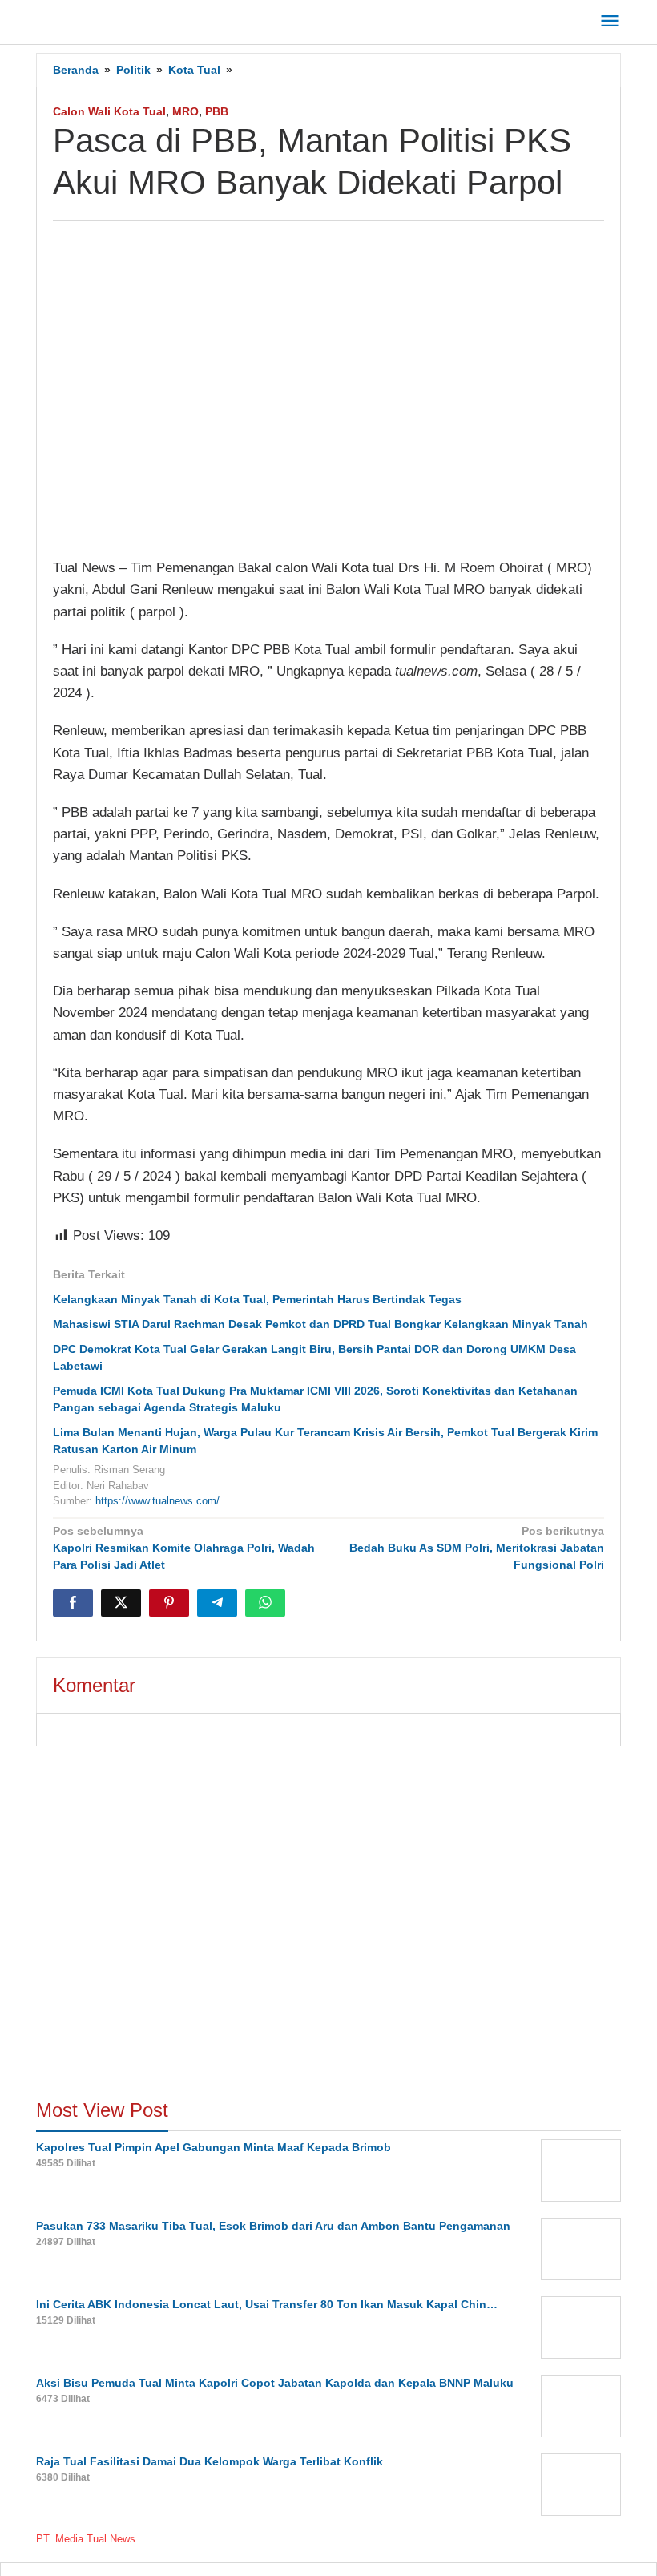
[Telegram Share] (217, 1603)
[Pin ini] (169, 1603)
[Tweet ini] (121, 1603)
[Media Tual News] (109, 19)
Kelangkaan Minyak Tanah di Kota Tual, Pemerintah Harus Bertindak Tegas (257, 1299)
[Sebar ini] (73, 1603)
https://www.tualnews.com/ (157, 1501)
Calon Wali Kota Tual (109, 111)
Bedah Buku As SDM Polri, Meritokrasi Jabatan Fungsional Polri (477, 1548)
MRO (185, 111)
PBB (217, 111)
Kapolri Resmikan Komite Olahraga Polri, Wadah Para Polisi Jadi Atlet (184, 1548)
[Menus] (610, 22)
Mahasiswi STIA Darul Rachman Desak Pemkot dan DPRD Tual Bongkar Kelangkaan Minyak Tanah (320, 1324)
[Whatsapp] (265, 1603)
